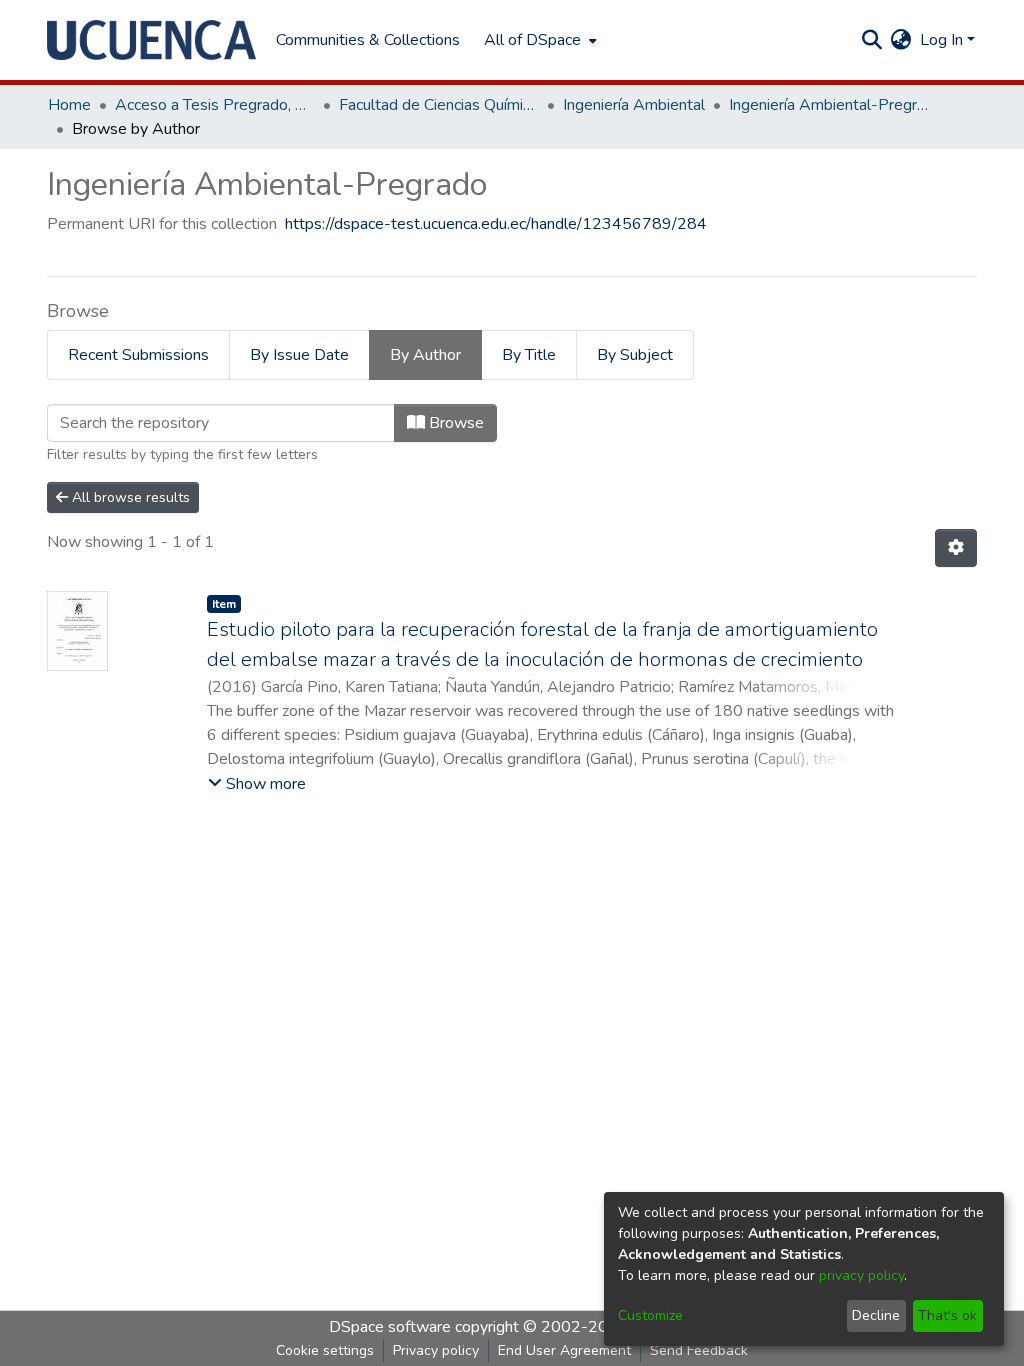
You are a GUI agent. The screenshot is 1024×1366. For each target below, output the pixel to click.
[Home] (151, 40)
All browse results (129, 497)
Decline (876, 1315)
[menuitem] (538, 40)
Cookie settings (325, 1350)
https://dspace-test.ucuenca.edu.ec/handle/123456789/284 (496, 224)
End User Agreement (564, 1350)
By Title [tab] (529, 355)
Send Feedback (699, 1350)
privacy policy (861, 1275)
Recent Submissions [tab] (138, 355)
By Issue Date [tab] (299, 355)
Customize (650, 1315)
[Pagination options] (956, 548)
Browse (454, 423)
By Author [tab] (425, 355)
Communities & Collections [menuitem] (368, 40)
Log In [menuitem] (941, 40)
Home (69, 105)
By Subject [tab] (635, 355)
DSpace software (390, 1327)
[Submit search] (872, 40)
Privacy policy (436, 1350)
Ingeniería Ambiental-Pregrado (829, 105)
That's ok (947, 1315)
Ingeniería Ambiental (634, 105)
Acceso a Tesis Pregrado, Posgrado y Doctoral (215, 105)
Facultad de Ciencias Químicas (439, 105)
